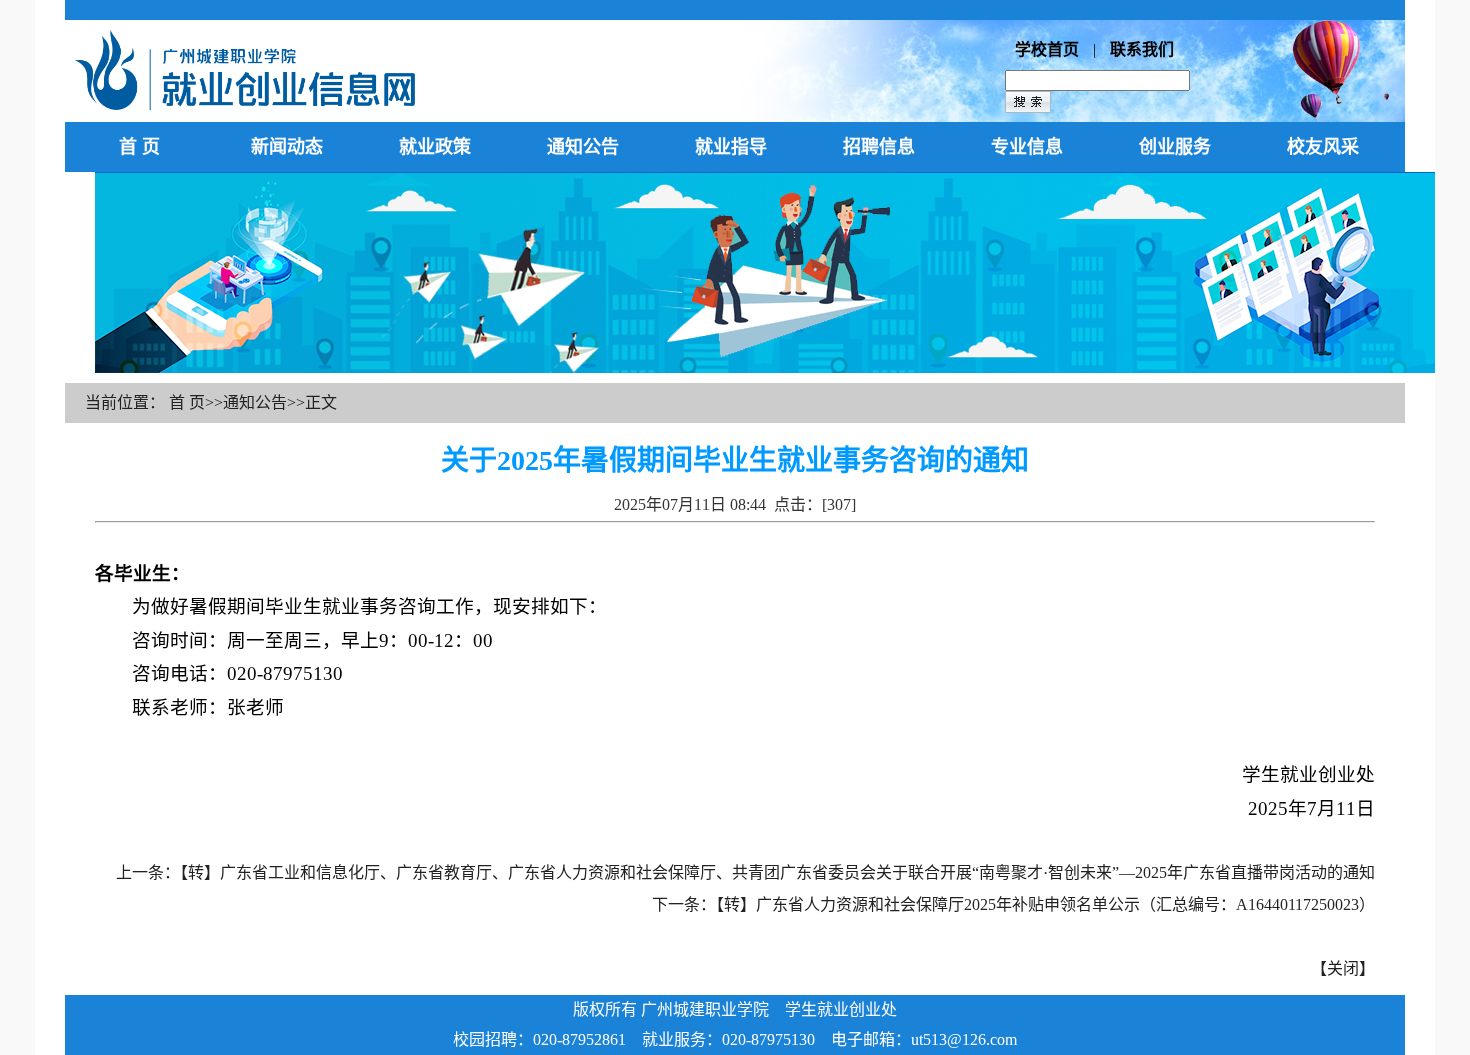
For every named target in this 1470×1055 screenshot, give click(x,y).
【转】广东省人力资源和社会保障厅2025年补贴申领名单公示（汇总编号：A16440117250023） (1045, 904)
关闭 (1343, 968)
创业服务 (1175, 147)
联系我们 (1142, 49)
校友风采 (1323, 147)
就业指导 (731, 147)
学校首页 (1047, 49)
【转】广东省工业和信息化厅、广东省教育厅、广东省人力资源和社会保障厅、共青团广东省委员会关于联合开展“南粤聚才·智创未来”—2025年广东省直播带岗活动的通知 (777, 872)
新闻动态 (287, 147)
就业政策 (435, 147)
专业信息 (1027, 147)
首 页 (139, 147)
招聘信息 (879, 147)
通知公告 (583, 147)
